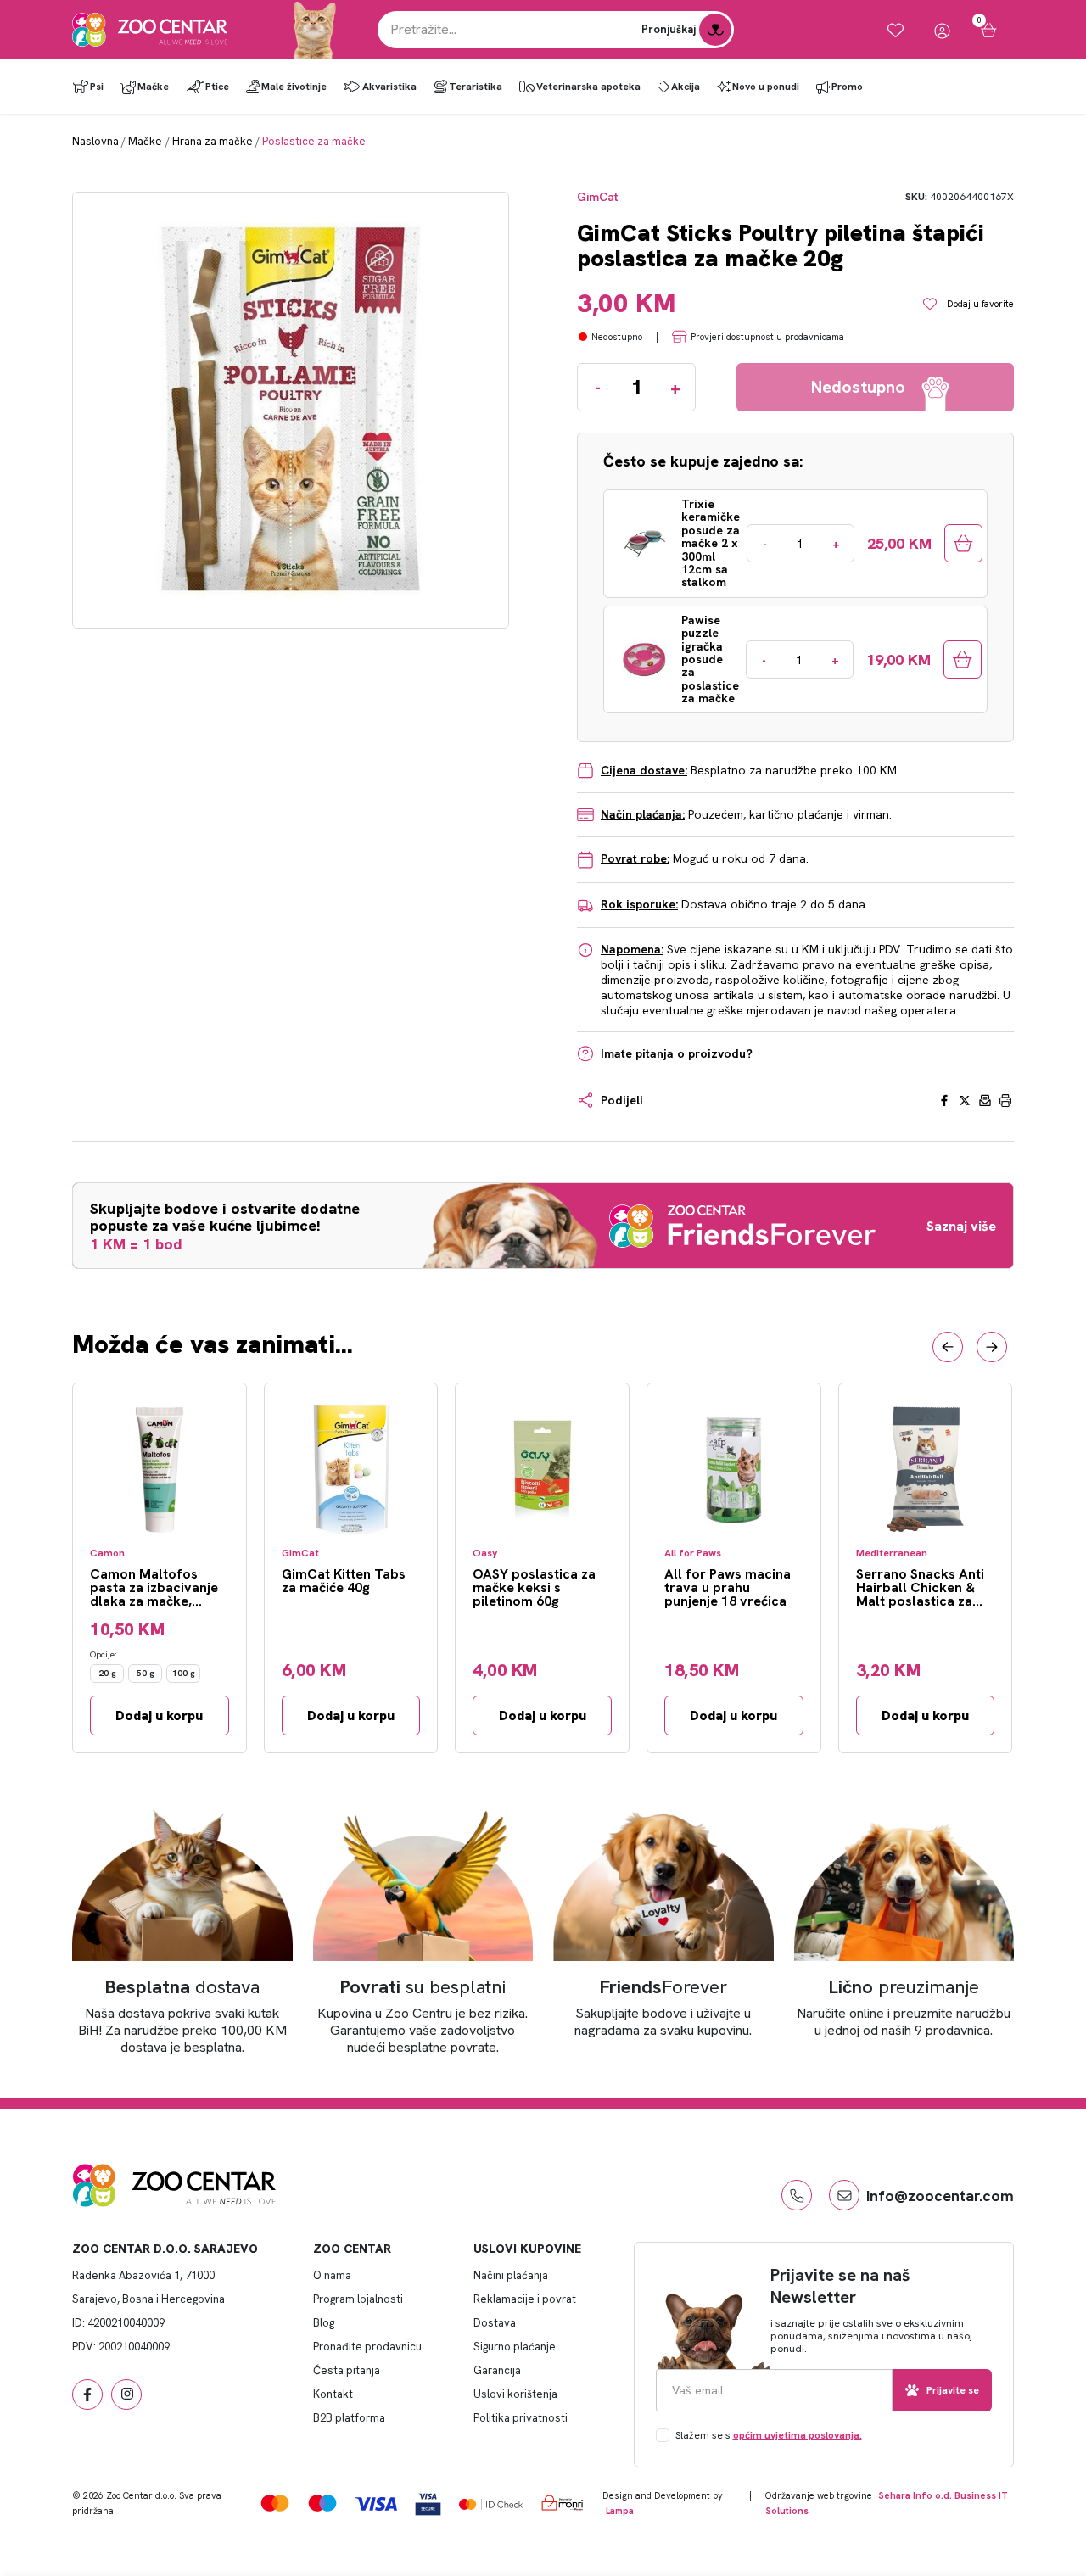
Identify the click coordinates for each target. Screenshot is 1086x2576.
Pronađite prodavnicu (367, 2347)
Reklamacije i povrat (525, 2299)
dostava (182, 1987)
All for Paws (693, 1553)
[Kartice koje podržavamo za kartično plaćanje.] (275, 2503)
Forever (663, 1987)
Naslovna (95, 141)
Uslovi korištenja (515, 2394)
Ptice (217, 87)
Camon (107, 1553)
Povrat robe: (635, 858)
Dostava (495, 2323)
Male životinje (294, 87)
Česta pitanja (347, 2370)
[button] (948, 1347)
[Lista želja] (896, 30)
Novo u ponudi (766, 87)
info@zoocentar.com (940, 2196)
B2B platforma (349, 2418)
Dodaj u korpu (159, 1715)
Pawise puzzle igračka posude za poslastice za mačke (710, 660)
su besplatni (423, 1987)
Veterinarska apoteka (588, 87)
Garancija (497, 2370)
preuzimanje (904, 1987)
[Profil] (942, 30)
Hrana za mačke (213, 141)
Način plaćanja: (643, 814)
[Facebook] (87, 2394)
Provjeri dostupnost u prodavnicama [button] (767, 337)
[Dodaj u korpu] (963, 543)
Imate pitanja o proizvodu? (677, 1053)
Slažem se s (769, 2435)
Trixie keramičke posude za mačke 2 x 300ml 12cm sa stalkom (711, 544)
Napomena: (632, 949)
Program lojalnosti (358, 2299)
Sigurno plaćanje (515, 2347)
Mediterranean (892, 1553)
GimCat (598, 197)
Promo (847, 87)
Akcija (686, 87)
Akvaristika (389, 87)
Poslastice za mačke (314, 141)
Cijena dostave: (644, 770)
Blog (324, 2323)
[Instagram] (126, 2394)
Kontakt (333, 2394)
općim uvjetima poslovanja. (798, 2435)
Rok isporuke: (639, 904)
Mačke (153, 87)
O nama (332, 2275)
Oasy (485, 1553)
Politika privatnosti (521, 2418)
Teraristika (476, 87)
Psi (97, 87)
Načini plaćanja (511, 2275)
